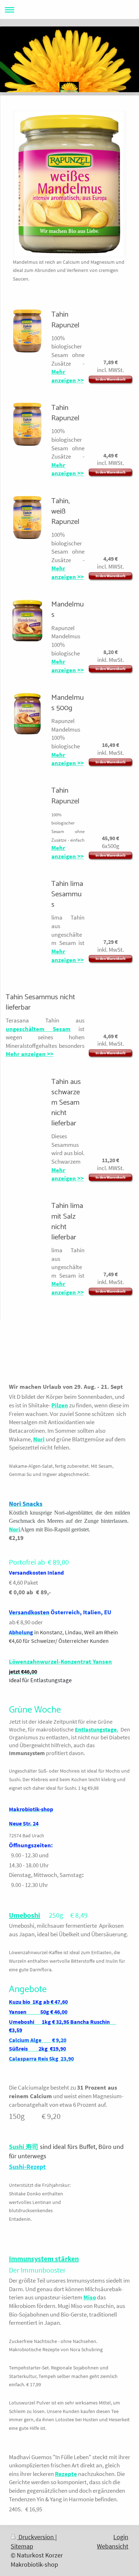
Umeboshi (25, 1915)
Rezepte (66, 2474)
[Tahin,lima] (27, 883)
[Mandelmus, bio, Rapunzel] (27, 622)
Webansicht (113, 2546)
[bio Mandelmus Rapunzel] (27, 715)
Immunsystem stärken (44, 2258)
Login (121, 2537)
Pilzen (60, 1405)
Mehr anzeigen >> (68, 376)
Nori (39, 1439)
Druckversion (36, 2537)
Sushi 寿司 (24, 2147)
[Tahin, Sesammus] (27, 332)
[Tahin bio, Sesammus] (27, 1205)
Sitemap (22, 2546)
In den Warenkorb (110, 379)
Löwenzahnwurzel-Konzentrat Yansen (60, 1661)
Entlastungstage (96, 1730)
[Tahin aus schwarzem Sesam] (27, 1081)
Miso (90, 2297)
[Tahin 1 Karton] (27, 790)
